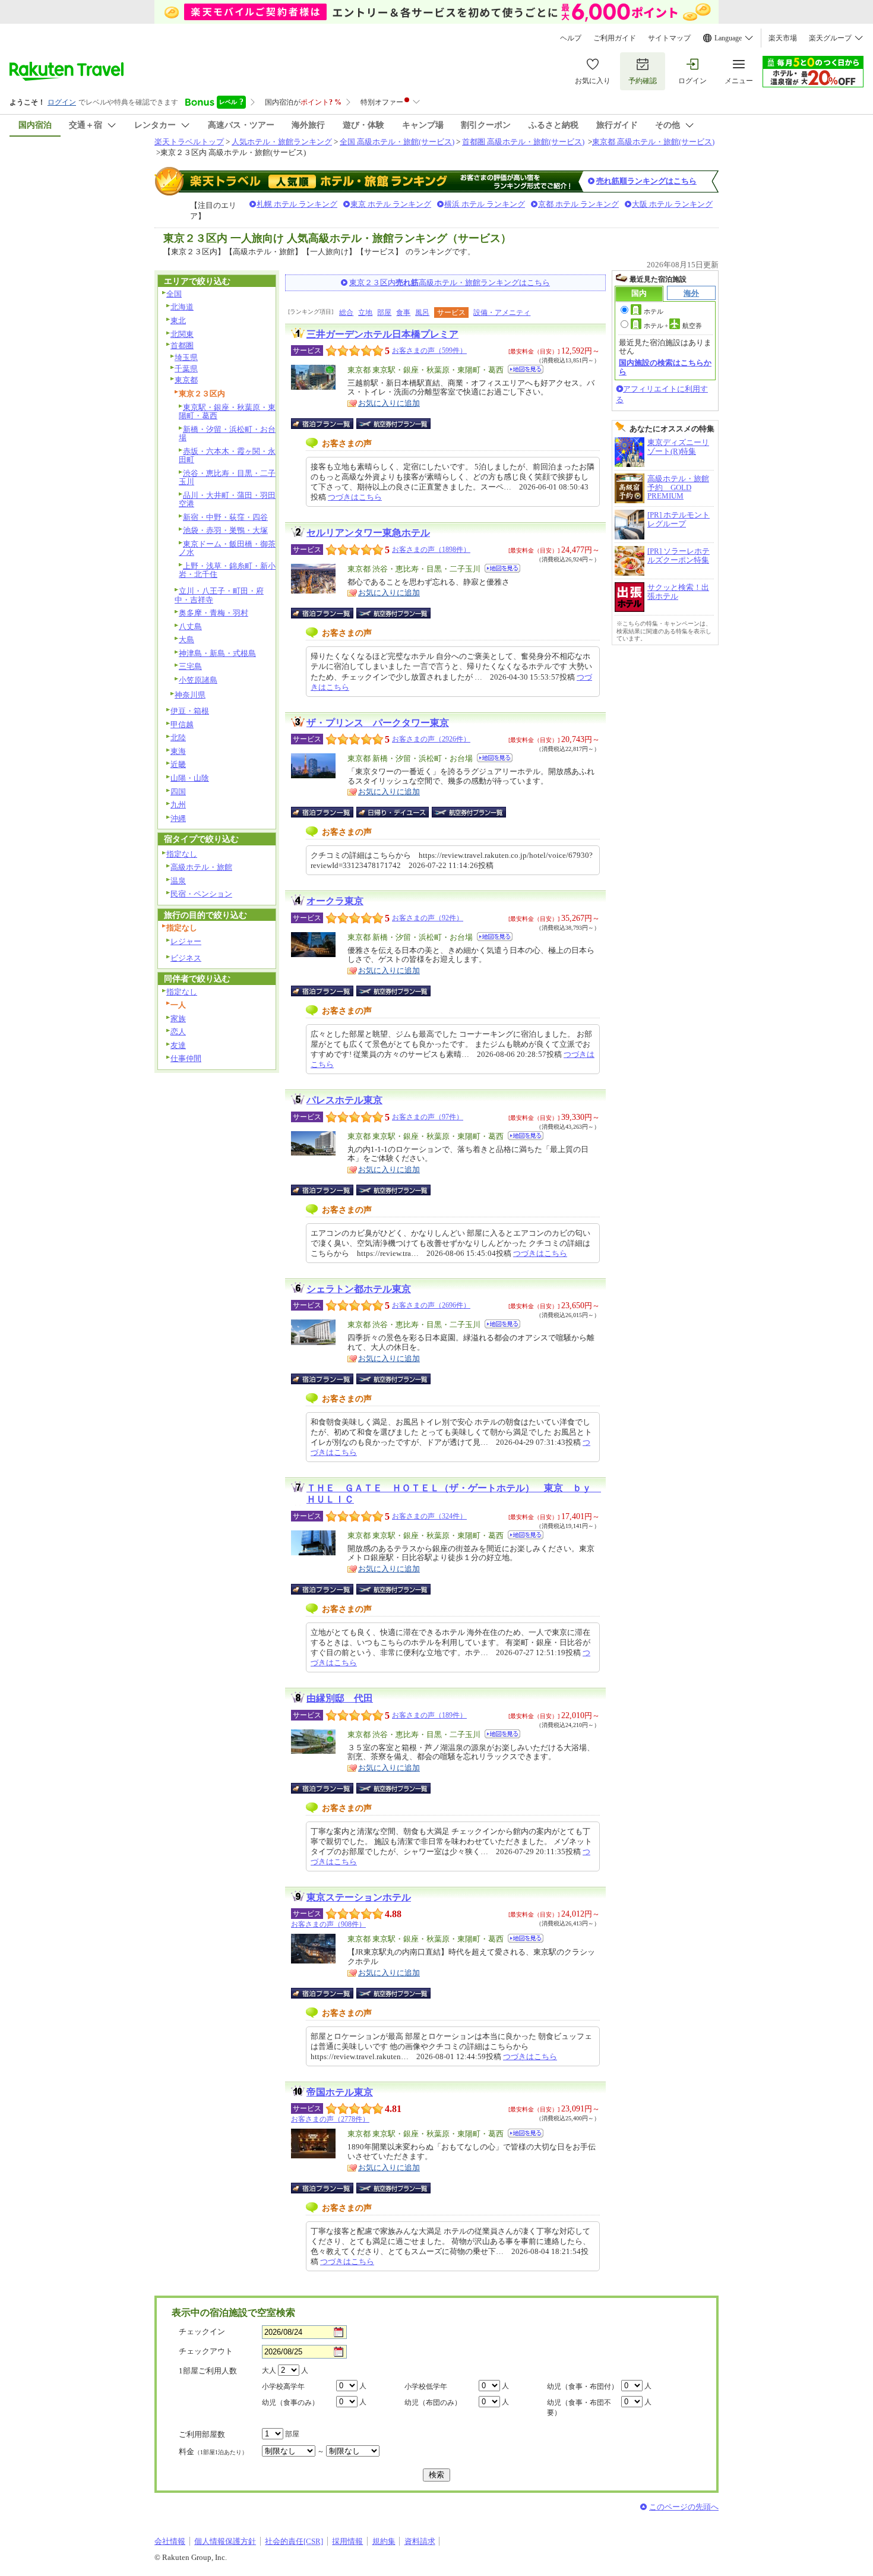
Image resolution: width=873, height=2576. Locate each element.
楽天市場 (783, 38)
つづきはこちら (355, 497)
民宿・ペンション (201, 894)
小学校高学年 (283, 2386)
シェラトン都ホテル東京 (359, 1289)
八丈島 (190, 626)
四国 (178, 792)
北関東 (182, 334)
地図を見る (526, 369)
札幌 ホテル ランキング (297, 204)
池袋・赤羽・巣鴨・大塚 (225, 530)
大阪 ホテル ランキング (672, 204)
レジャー (186, 941)
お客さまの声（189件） (429, 1715)
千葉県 (186, 369)
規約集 (384, 2541)
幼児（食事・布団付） (583, 2386)
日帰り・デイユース (393, 812)
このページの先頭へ (684, 2507)
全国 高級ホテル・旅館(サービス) (397, 142)
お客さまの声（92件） (428, 918)
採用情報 (347, 2541)
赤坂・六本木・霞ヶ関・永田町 (227, 456)
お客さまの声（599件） (429, 351)
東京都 (186, 380)
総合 (346, 312)
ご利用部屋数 (202, 2434)
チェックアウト (206, 2351)
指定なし (182, 854)
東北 (178, 321)
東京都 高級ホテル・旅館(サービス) (653, 142)
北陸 (178, 738)
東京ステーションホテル (359, 1897)
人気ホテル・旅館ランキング (282, 142)
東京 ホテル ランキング (391, 204)
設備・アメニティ (502, 312)
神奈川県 (190, 695)
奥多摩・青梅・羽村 (213, 613)
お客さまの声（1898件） (431, 550)
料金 (213, 2452)
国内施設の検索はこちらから (665, 367)
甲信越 (182, 724)
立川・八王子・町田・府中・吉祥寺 (219, 595)
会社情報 (170, 2541)
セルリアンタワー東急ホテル (368, 533)
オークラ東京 (335, 901)
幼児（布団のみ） (433, 2403)
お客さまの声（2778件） (330, 2119)
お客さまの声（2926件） (431, 739)
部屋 (384, 312)
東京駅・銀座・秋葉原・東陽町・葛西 (227, 412)
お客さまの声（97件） (428, 1117)
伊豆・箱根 (190, 711)
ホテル (654, 311)
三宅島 (190, 666)
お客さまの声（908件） (328, 1924)
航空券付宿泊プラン (393, 424)
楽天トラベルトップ (189, 142)
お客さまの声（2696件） (431, 1305)
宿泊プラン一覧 (328, 424)
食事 (403, 312)
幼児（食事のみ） (290, 2403)
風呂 (422, 312)
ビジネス (186, 958)
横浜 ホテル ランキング (485, 204)
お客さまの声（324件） (429, 1516)
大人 (269, 2370)
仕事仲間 (186, 1058)
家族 (178, 1019)
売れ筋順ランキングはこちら (646, 181)
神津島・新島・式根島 (217, 653)
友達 (178, 1045)
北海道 (182, 307)
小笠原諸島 (198, 680)
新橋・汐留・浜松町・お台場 (227, 434)
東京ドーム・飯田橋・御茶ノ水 (227, 548)
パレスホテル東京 (344, 1100)
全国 (174, 294)
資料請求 (420, 2541)
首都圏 (182, 345)
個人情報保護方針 (225, 2541)
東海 (178, 751)
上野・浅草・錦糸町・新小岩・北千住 (227, 570)
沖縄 (178, 818)
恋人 (178, 1032)
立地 (365, 312)
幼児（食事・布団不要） (579, 2408)
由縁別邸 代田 (340, 1698)
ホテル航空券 (673, 326)
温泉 (178, 881)
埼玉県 (186, 357)
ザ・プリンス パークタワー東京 (378, 723)
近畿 (178, 764)
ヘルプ (571, 38)
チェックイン (202, 2332)
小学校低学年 (426, 2386)
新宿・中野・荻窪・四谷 (225, 517)
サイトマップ (669, 38)
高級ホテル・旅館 (201, 867)
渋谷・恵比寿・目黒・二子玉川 (227, 478)
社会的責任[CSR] (294, 2541)
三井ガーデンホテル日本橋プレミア (382, 334)
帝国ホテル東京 (340, 2092)
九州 (178, 805)
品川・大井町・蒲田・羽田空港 (227, 500)
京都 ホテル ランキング (578, 204)
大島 (186, 640)
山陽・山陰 (190, 778)
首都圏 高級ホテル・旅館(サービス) (523, 142)
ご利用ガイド (615, 38)
